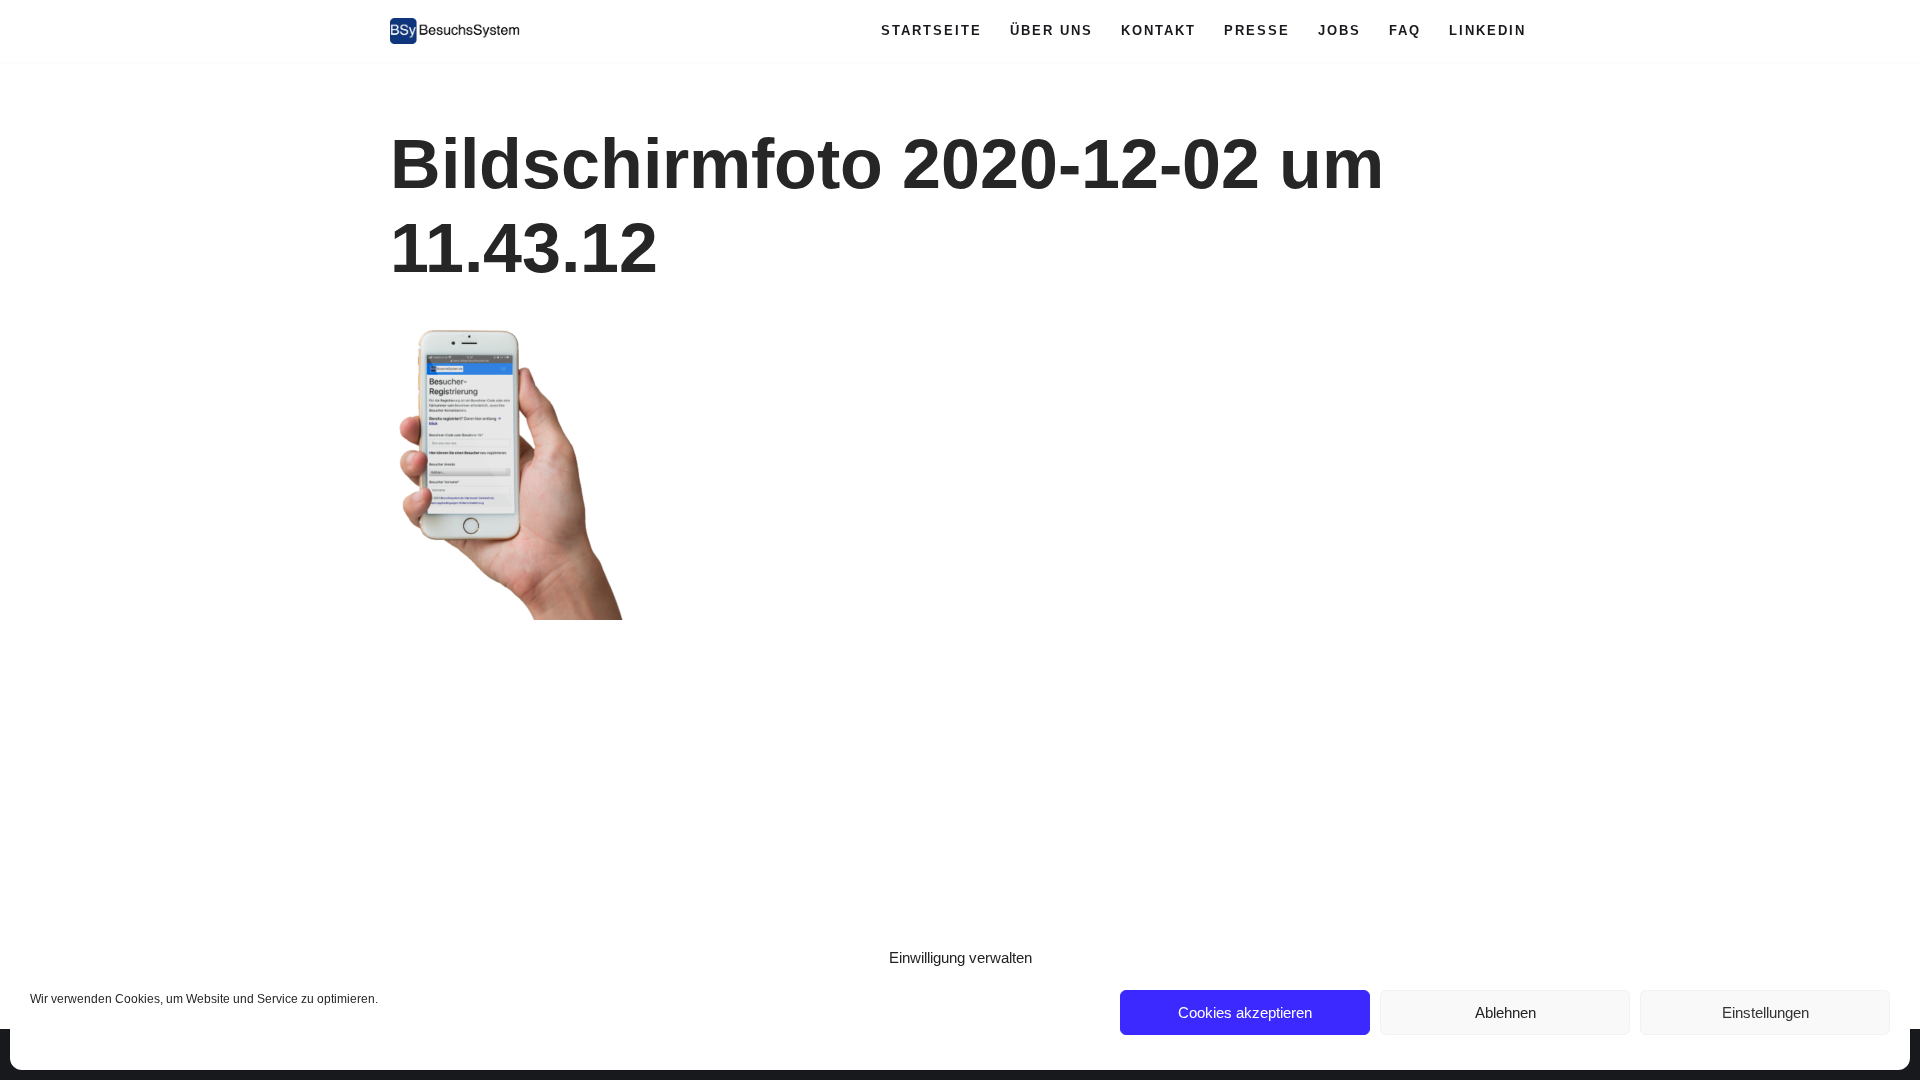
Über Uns (1051, 30)
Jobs (1339, 30)
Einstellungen (1765, 1012)
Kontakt (1158, 30)
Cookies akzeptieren (1245, 1012)
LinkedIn (1487, 30)
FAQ (1405, 30)
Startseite (931, 30)
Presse (1257, 30)
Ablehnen (1505, 1012)
